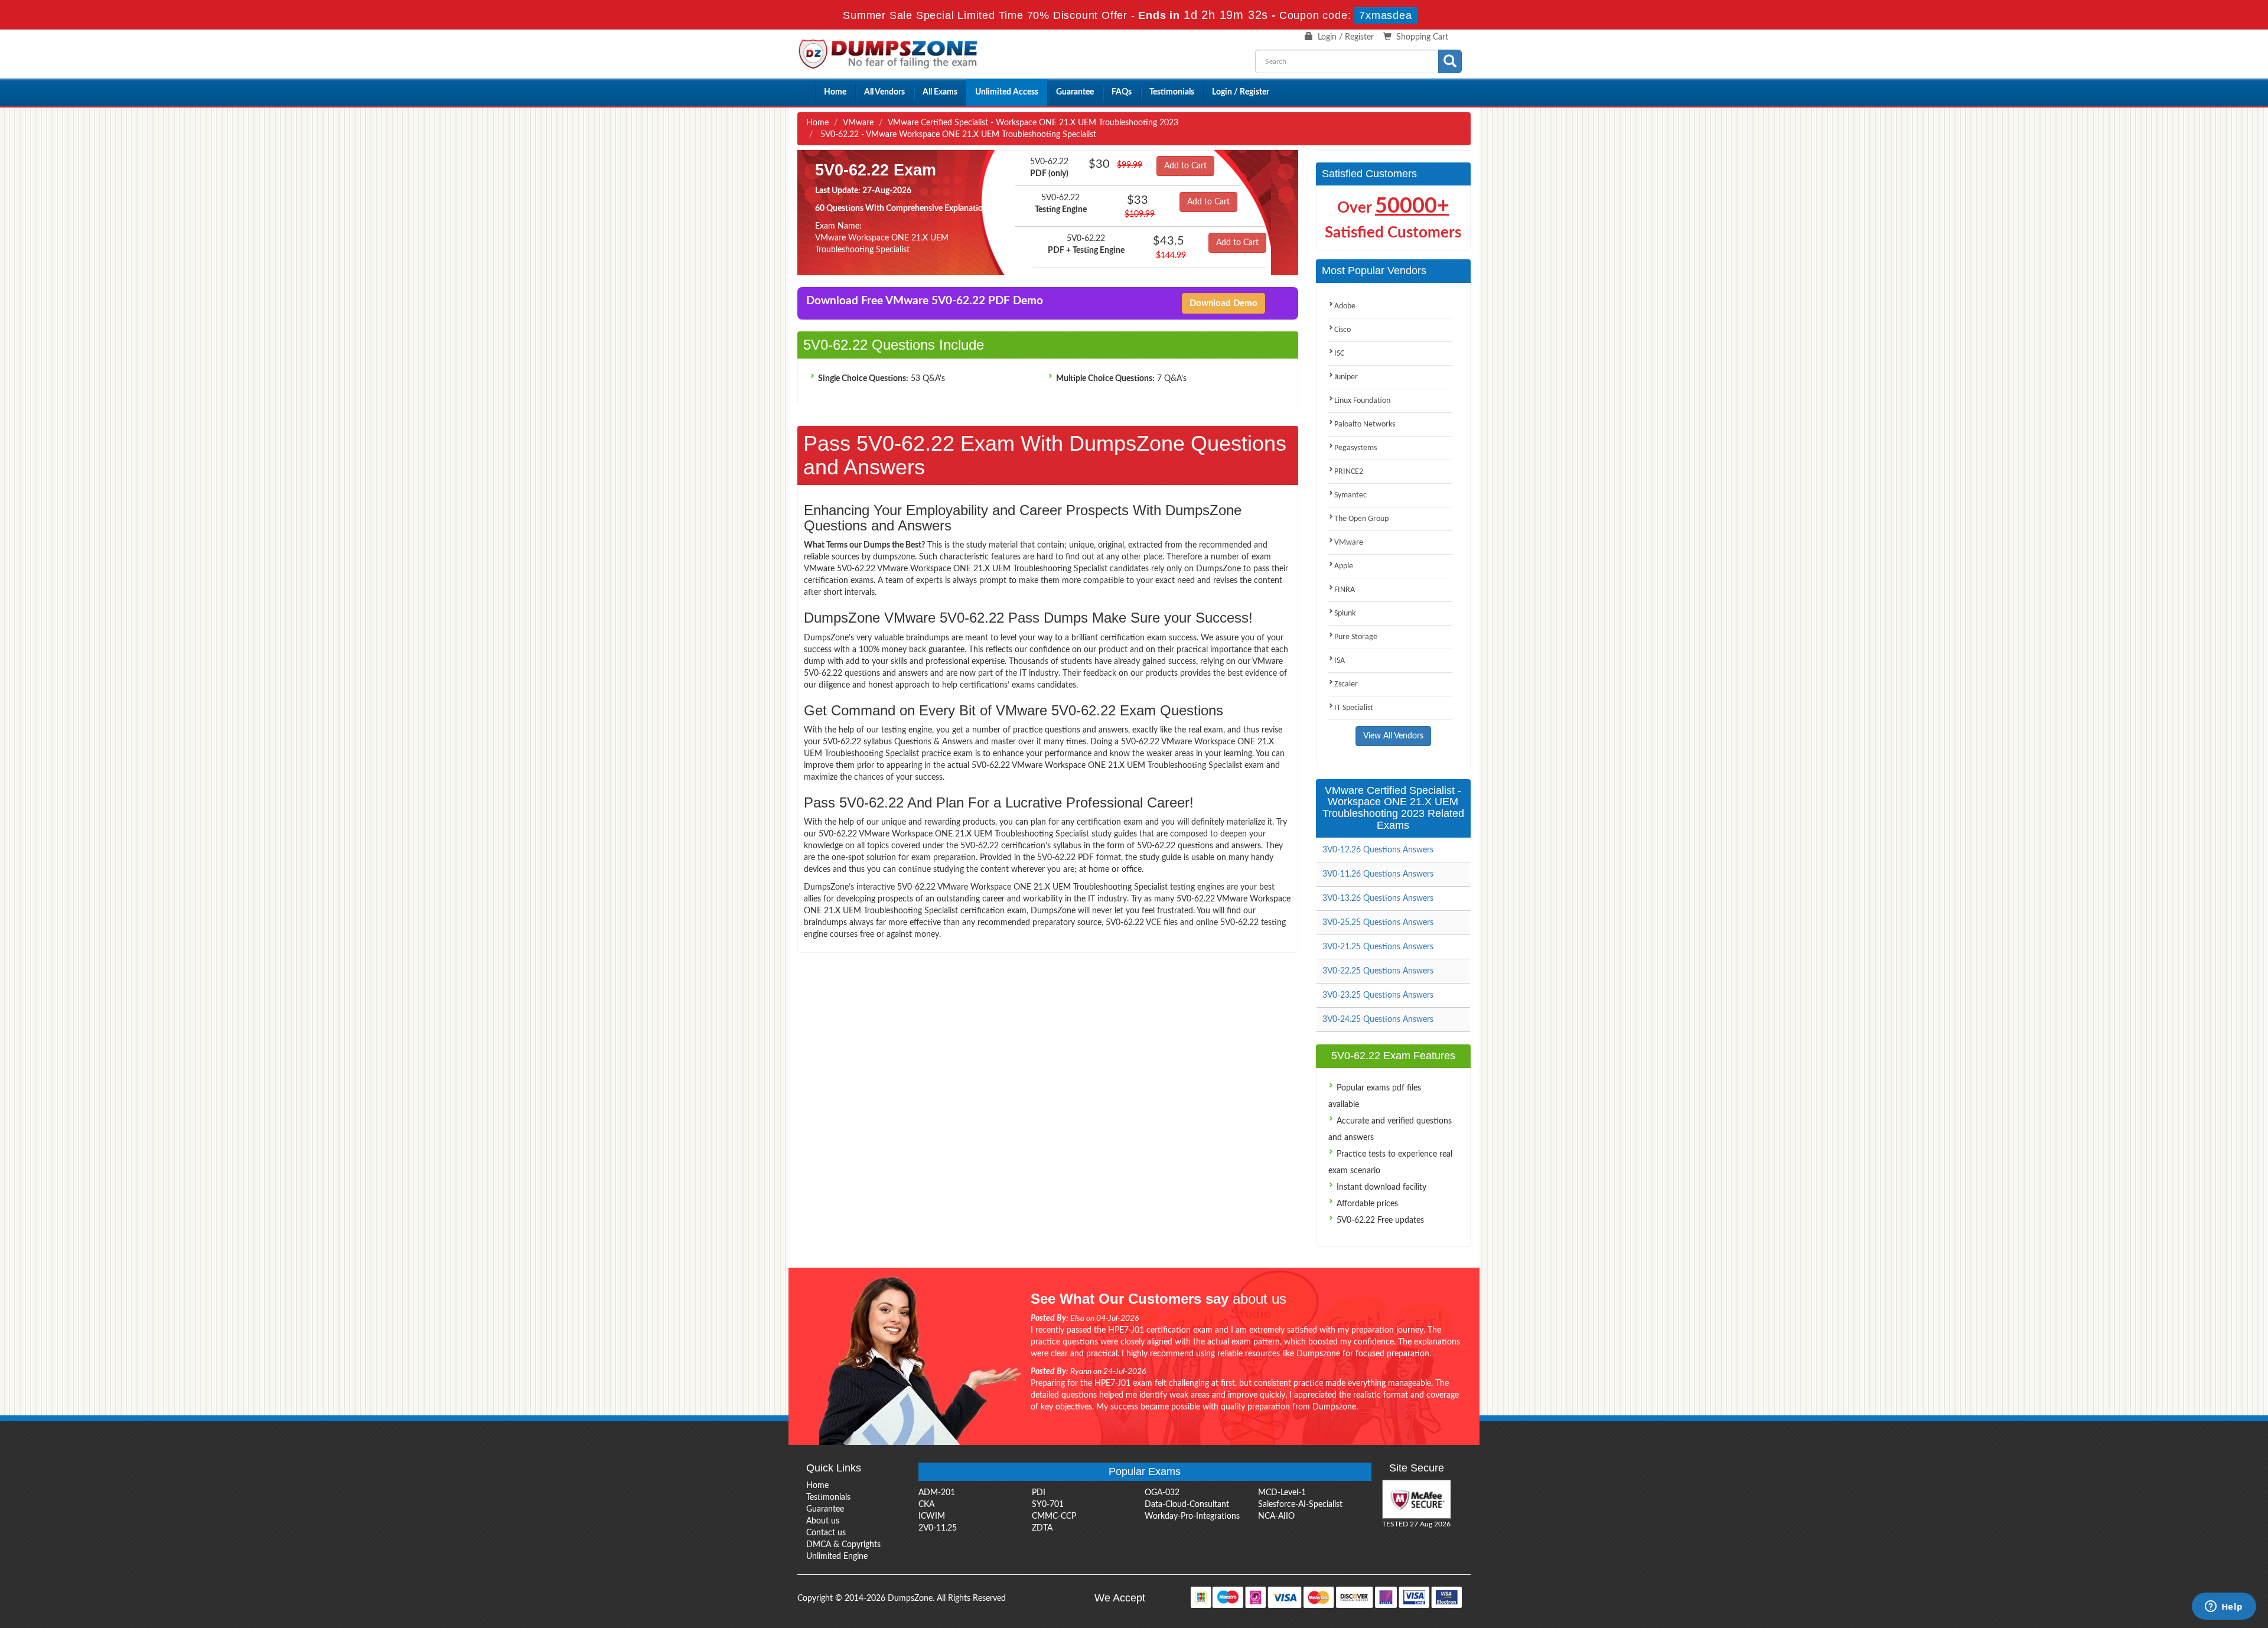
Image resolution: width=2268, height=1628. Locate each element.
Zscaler (1346, 684)
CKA (926, 1505)
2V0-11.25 (938, 1528)
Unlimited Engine (837, 1557)
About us (823, 1521)
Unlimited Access (1007, 92)
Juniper (1346, 377)
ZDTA (1042, 1528)
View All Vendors (1393, 736)
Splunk (1345, 613)
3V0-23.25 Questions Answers (1378, 995)
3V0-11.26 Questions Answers (1378, 874)
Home (835, 92)
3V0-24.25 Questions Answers (1378, 1020)
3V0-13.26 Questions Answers (1378, 898)
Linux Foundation (1362, 401)
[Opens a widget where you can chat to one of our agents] (2224, 1607)
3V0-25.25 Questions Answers (1378, 923)
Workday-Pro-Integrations (1192, 1516)
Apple (1344, 566)
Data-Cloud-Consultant (1187, 1505)
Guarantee (1075, 92)
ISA (1340, 661)
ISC (1339, 354)
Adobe (1345, 306)
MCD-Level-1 (1282, 1493)
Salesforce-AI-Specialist (1300, 1505)
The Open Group (1361, 519)
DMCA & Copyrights (843, 1545)
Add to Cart (1185, 166)
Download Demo (1223, 303)
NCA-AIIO (1276, 1516)
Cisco (1342, 330)
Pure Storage (1356, 637)
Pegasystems (1355, 448)
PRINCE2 (1349, 472)
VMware (858, 123)
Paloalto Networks (1365, 424)
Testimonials (1172, 92)
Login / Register (1346, 37)
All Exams (940, 92)
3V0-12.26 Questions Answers (1378, 850)
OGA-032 (1162, 1493)
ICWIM (932, 1516)
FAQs (1122, 92)
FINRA (1345, 590)
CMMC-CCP (1054, 1516)
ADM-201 (937, 1493)
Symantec (1350, 495)
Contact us (826, 1533)
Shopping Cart (1422, 37)
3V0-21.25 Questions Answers (1378, 947)
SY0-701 (1048, 1505)
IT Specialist (1354, 708)
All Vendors (884, 92)
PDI (1039, 1493)
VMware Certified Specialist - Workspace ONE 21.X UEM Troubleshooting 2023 (1033, 123)
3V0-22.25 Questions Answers (1378, 971)
